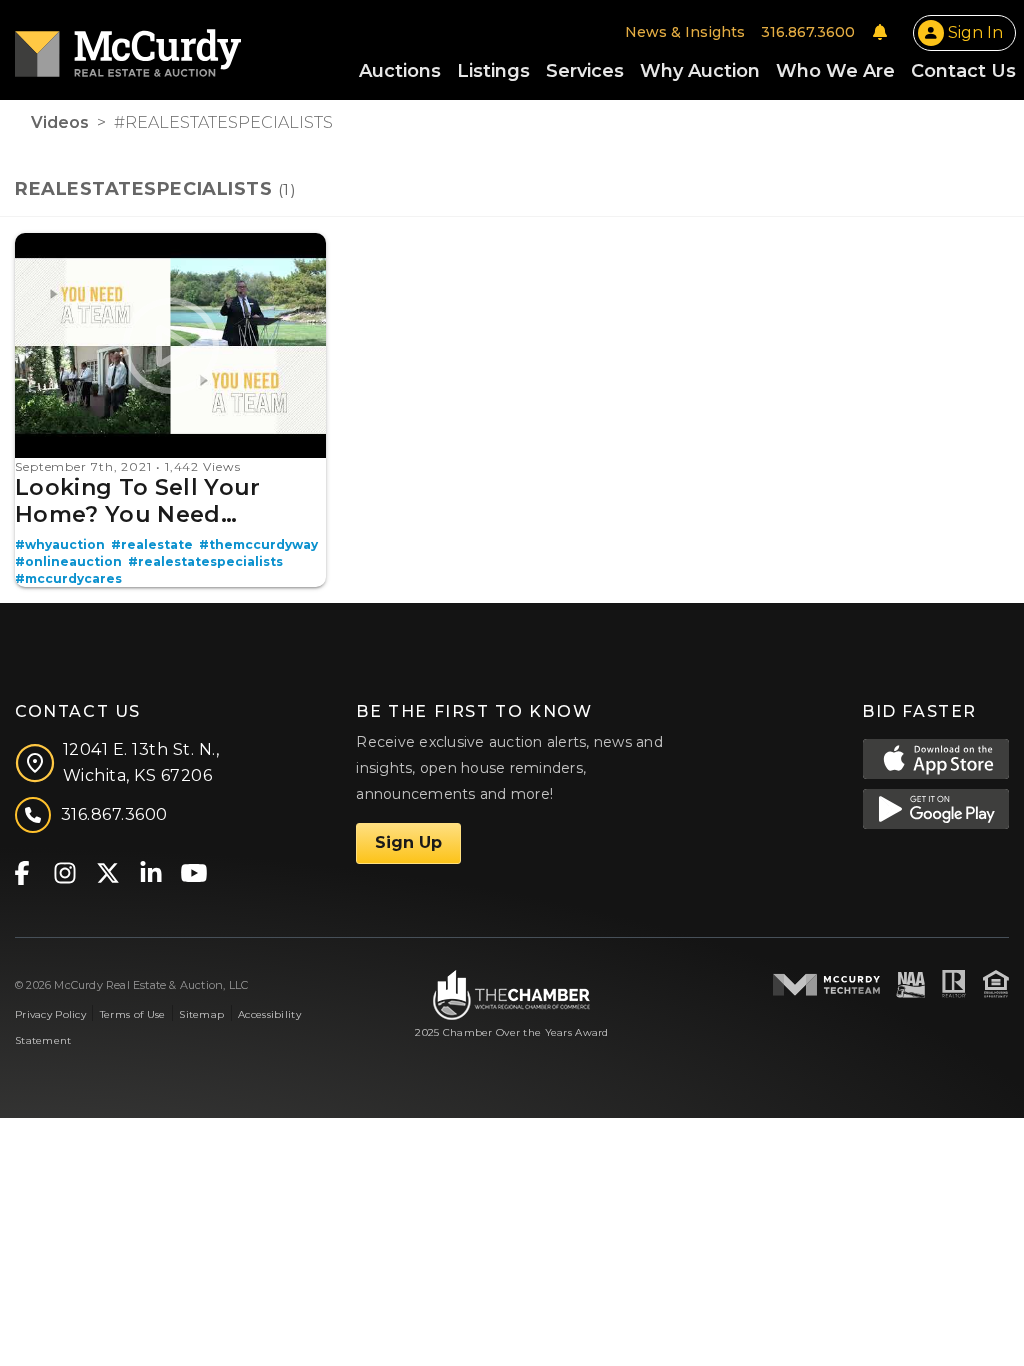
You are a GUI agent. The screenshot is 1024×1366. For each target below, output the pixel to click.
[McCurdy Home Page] (128, 46)
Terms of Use (132, 1014)
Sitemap (201, 1014)
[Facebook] (21, 871)
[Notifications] (880, 32)
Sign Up (408, 842)
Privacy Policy (50, 1014)
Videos (60, 122)
